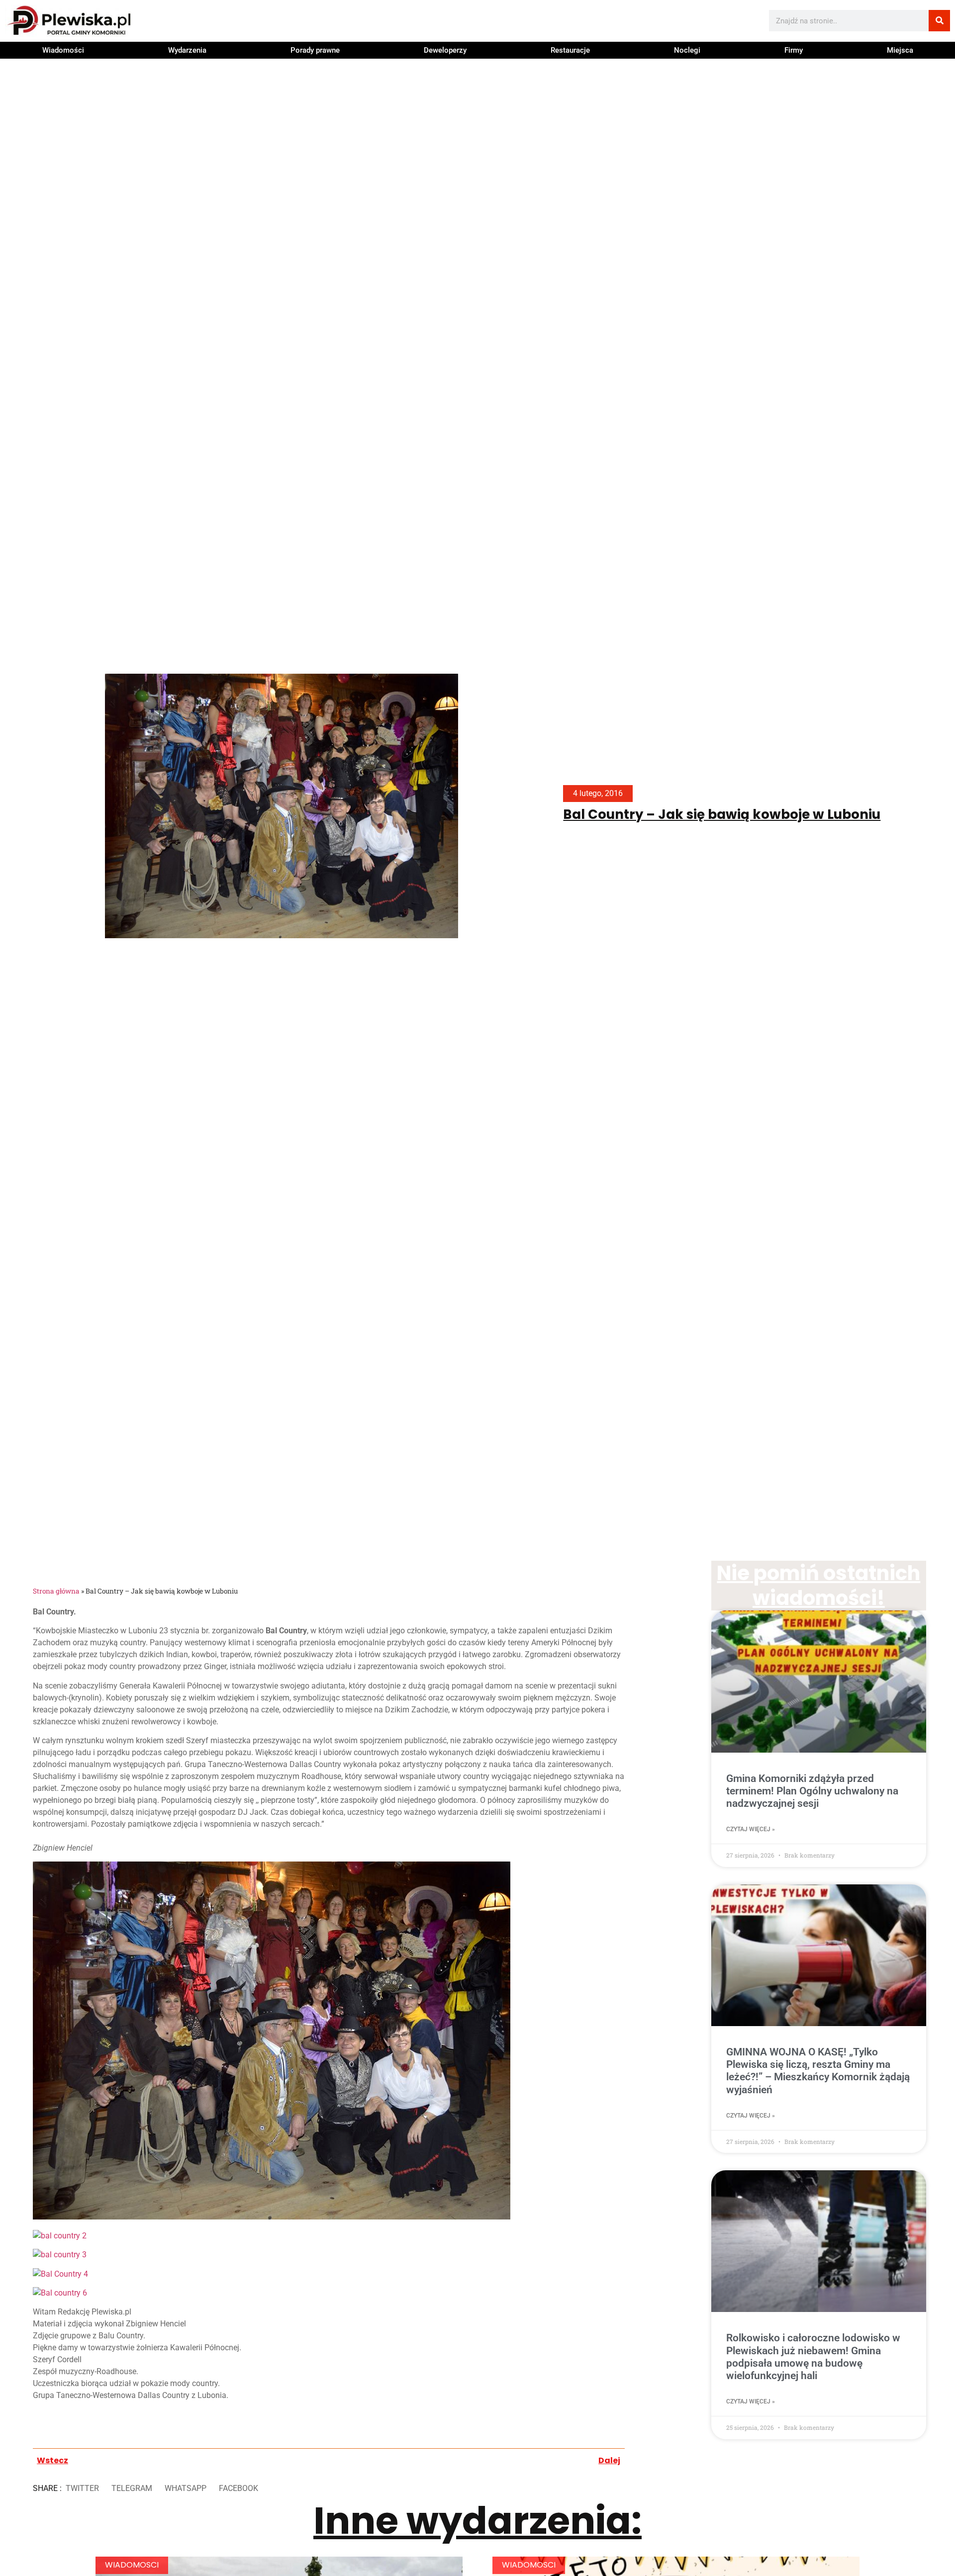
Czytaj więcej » (751, 1829)
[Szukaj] (939, 21)
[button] (82, 2489)
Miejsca (900, 50)
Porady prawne (315, 50)
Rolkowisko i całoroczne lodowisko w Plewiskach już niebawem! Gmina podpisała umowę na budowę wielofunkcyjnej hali (813, 2357)
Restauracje (570, 50)
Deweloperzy (445, 50)
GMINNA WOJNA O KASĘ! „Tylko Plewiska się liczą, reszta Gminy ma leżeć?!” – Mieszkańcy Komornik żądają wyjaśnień (818, 2071)
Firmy (794, 50)
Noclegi (687, 50)
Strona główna (56, 1591)
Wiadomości (63, 50)
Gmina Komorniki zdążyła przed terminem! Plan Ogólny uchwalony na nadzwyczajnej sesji (812, 1791)
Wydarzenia (187, 50)
